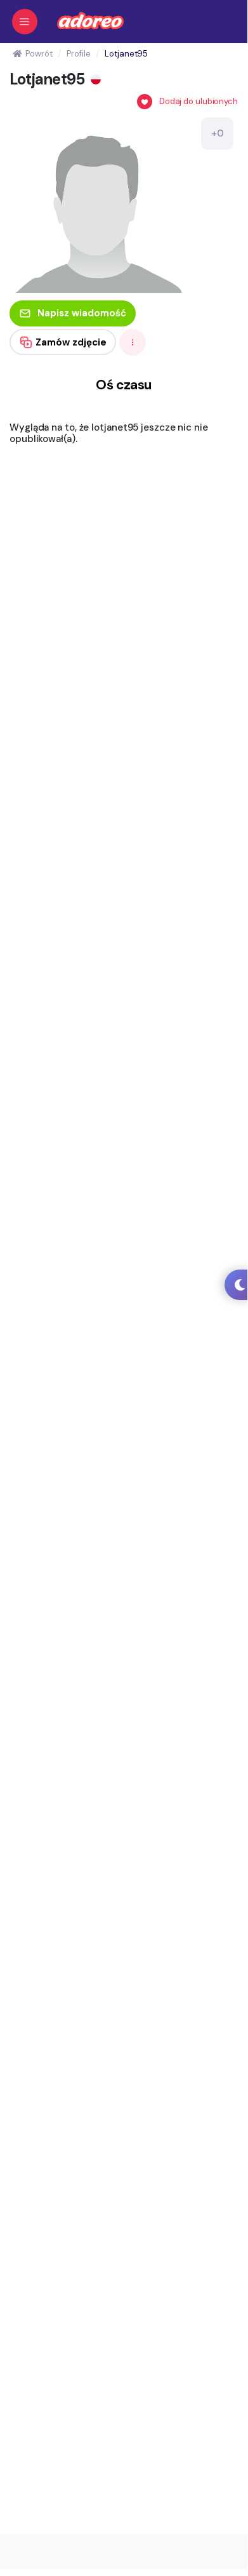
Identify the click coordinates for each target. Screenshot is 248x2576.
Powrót (39, 54)
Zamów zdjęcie (71, 342)
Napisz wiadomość (82, 313)
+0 (218, 133)
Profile (78, 54)
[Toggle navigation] (25, 22)
